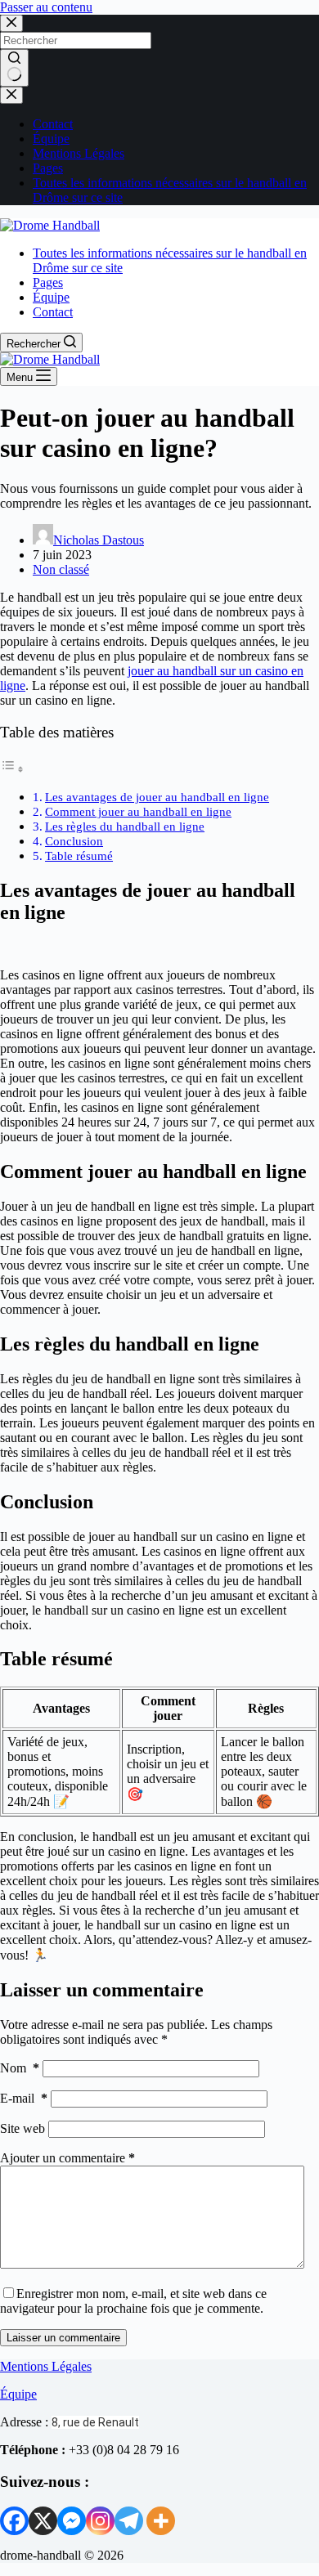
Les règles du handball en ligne (125, 826)
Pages (48, 168)
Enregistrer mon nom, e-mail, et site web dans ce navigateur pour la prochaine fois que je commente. (133, 2301)
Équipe (51, 139)
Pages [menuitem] (48, 282)
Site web (22, 2128)
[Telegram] (129, 2521)
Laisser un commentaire (63, 2338)
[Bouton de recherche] (14, 68)
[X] (43, 2521)
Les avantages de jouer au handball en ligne (157, 797)
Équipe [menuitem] (51, 297)
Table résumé (79, 856)
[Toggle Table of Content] (12, 769)
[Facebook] (14, 2521)
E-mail (24, 2098)
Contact (53, 124)
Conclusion (74, 841)
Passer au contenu (46, 7)
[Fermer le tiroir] (11, 95)
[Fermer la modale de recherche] (11, 23)
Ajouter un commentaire (67, 2158)
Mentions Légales (79, 153)
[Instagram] (100, 2521)
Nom (20, 2068)
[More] (161, 2521)
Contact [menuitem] (53, 312)
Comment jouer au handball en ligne (138, 811)
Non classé (61, 569)
